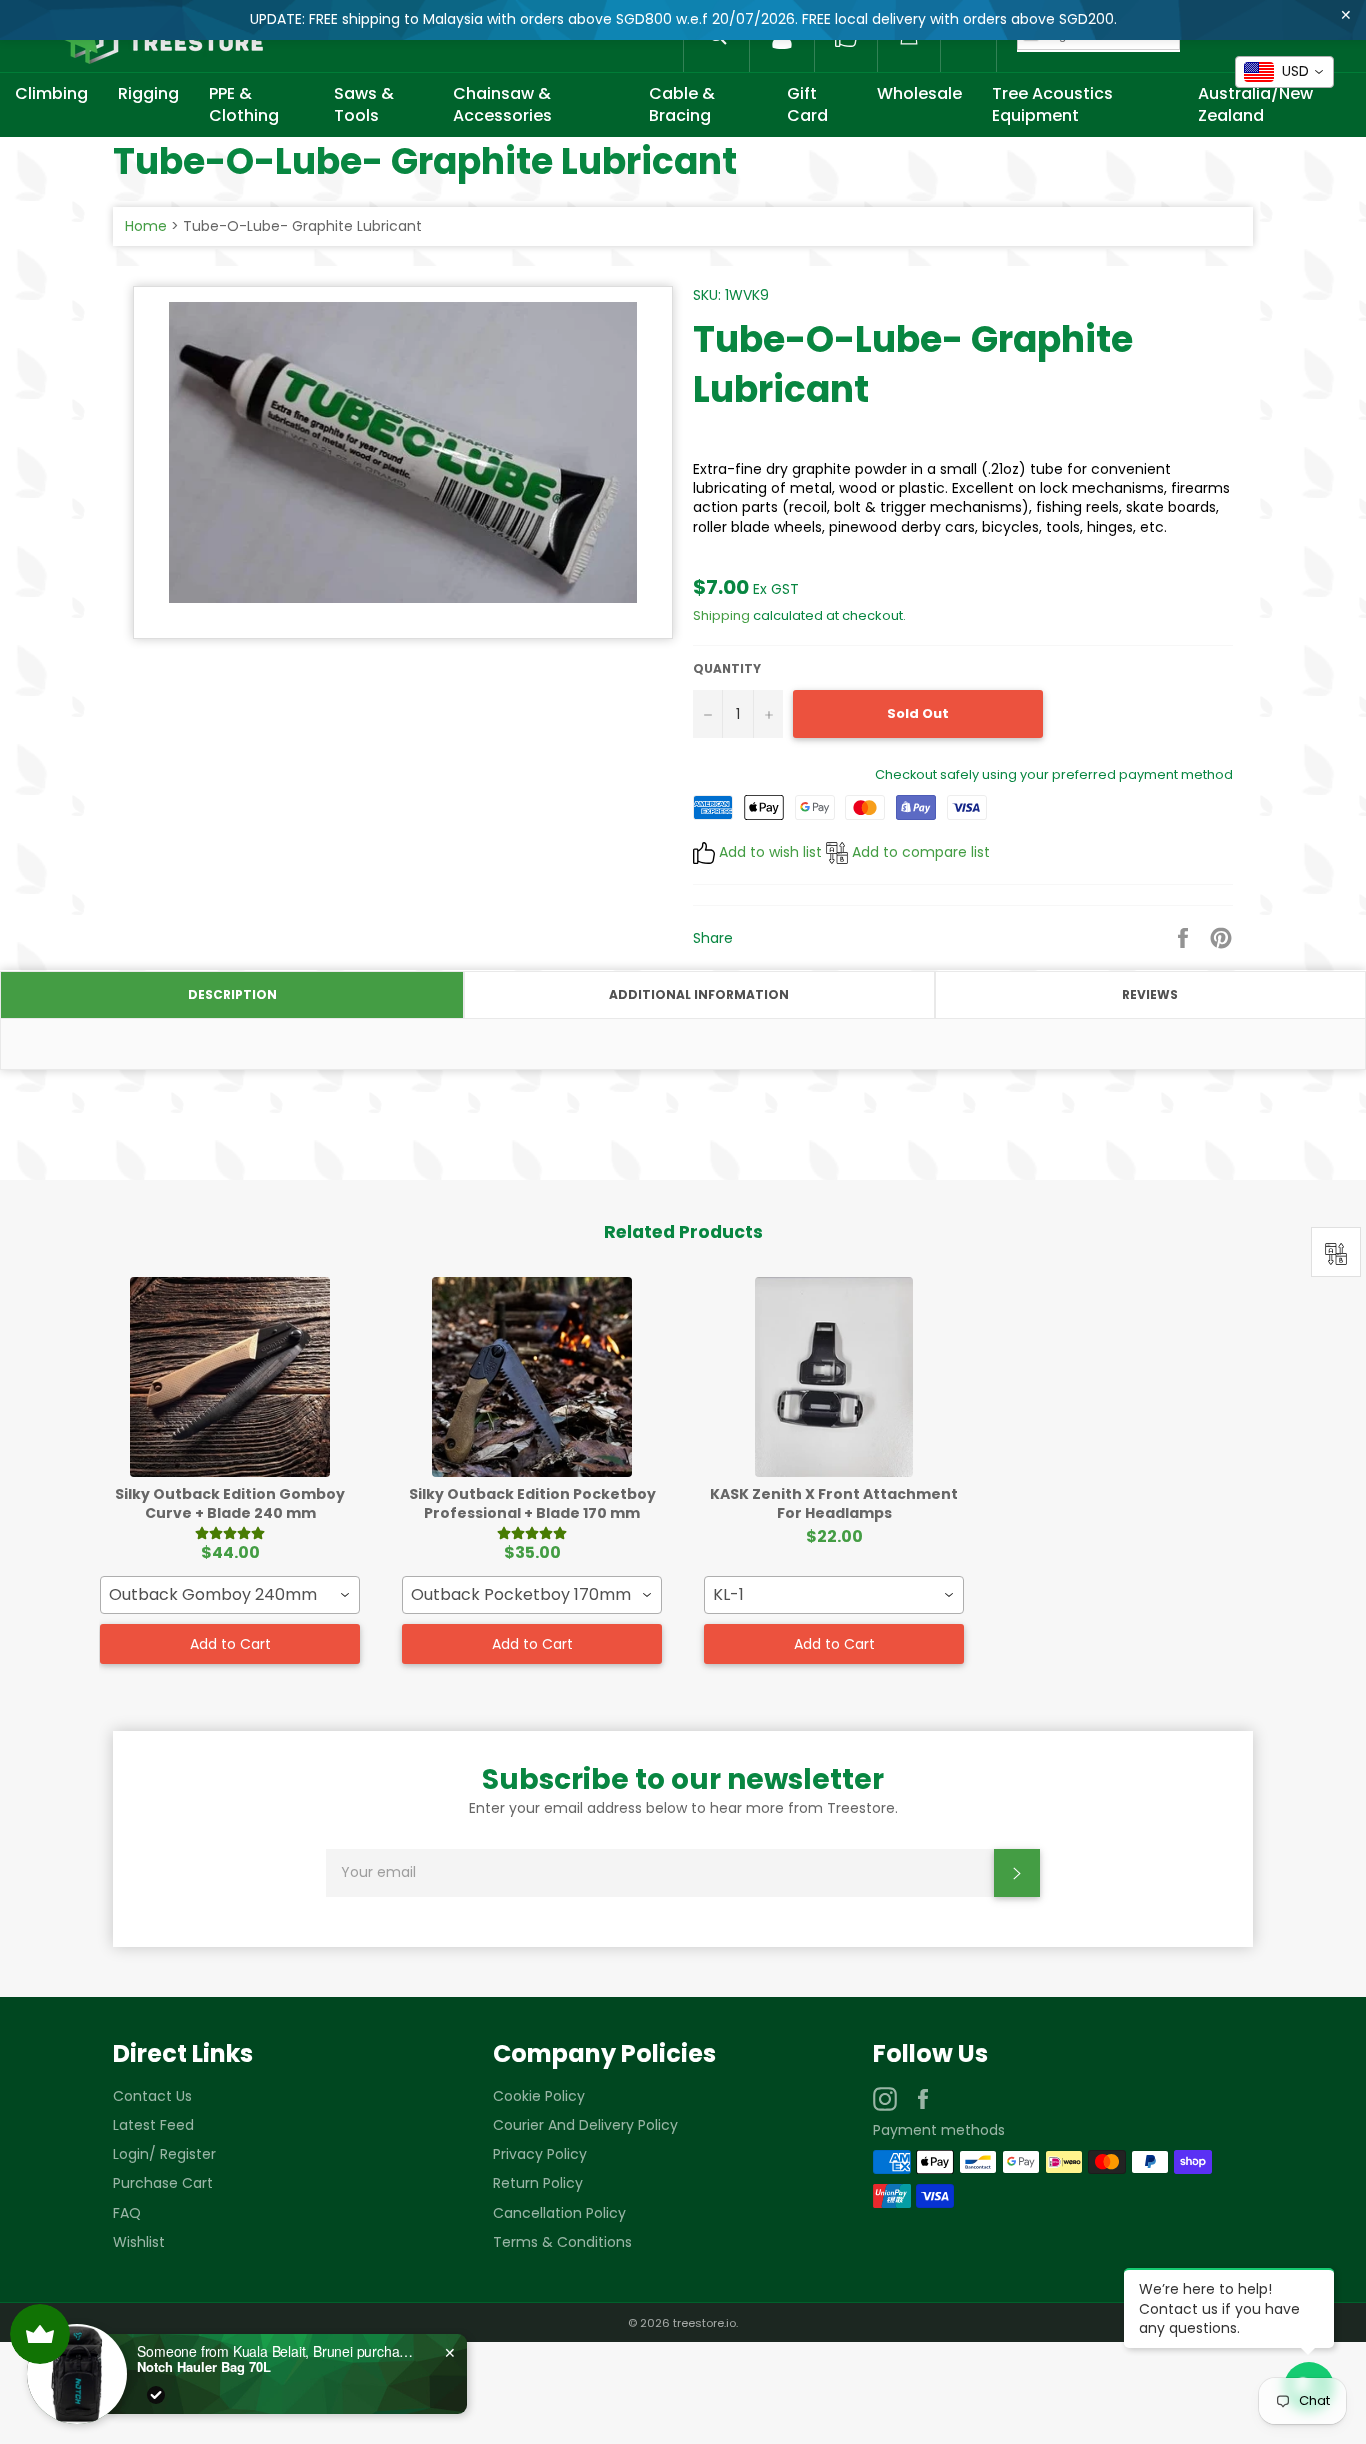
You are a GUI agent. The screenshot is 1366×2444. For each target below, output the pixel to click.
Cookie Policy (539, 2096)
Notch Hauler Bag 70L (195, 2367)
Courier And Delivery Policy (585, 2125)
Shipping (721, 615)
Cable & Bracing (682, 104)
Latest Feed (153, 2125)
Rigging (148, 93)
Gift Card (807, 104)
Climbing (51, 93)
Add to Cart (230, 1644)
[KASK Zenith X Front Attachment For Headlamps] (834, 1377)
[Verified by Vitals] (147, 2395)
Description (232, 994)
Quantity (727, 669)
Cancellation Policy (559, 2213)
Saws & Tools (364, 104)
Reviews (1150, 994)
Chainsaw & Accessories (502, 104)
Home (146, 226)
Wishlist (139, 2242)
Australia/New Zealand (1255, 104)
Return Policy (538, 2183)
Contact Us (152, 2096)
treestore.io (704, 2323)
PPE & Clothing (244, 104)
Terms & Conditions (562, 2242)
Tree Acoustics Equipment (1052, 104)
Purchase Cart (163, 2183)
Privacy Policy (540, 2154)
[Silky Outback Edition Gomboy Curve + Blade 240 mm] (230, 1377)
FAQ (127, 2213)
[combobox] (230, 1595)
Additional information (699, 994)
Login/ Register (164, 2154)
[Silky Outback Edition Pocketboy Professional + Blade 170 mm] (532, 1377)
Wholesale (919, 93)
